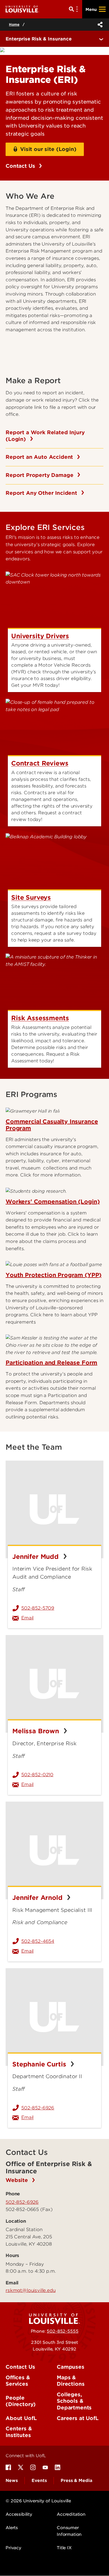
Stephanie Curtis (40, 2064)
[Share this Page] (99, 25)
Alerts (12, 2528)
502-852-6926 (38, 2108)
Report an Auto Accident (40, 457)
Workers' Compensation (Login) (53, 1202)
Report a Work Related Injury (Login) (45, 436)
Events (39, 2481)
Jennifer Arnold (38, 1898)
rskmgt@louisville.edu (31, 2290)
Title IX (64, 2548)
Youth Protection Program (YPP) (54, 1275)
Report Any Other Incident (42, 493)
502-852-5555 (62, 2331)
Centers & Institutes (19, 2432)
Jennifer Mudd (36, 1557)
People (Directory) (21, 2401)
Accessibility (19, 2514)
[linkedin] (58, 2467)
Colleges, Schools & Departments (74, 2401)
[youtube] (45, 2467)
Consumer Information (69, 2531)
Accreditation (71, 2514)
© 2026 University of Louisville (38, 2501)
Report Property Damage (40, 475)
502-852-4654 (38, 1941)
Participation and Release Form (51, 1363)
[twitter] (21, 2467)
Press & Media (76, 2481)
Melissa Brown (37, 1731)
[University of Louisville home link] (22, 9)
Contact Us (21, 166)
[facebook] (8, 2467)
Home (14, 24)
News (12, 2481)
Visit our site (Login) (48, 149)
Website (18, 2180)
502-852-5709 (38, 1608)
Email (59, 1618)
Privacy (13, 2548)
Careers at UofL (78, 2418)
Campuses (71, 2367)
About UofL (21, 2418)
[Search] (74, 9)
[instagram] (33, 2467)
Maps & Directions (71, 2381)
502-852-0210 (37, 1775)
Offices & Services (18, 2381)
